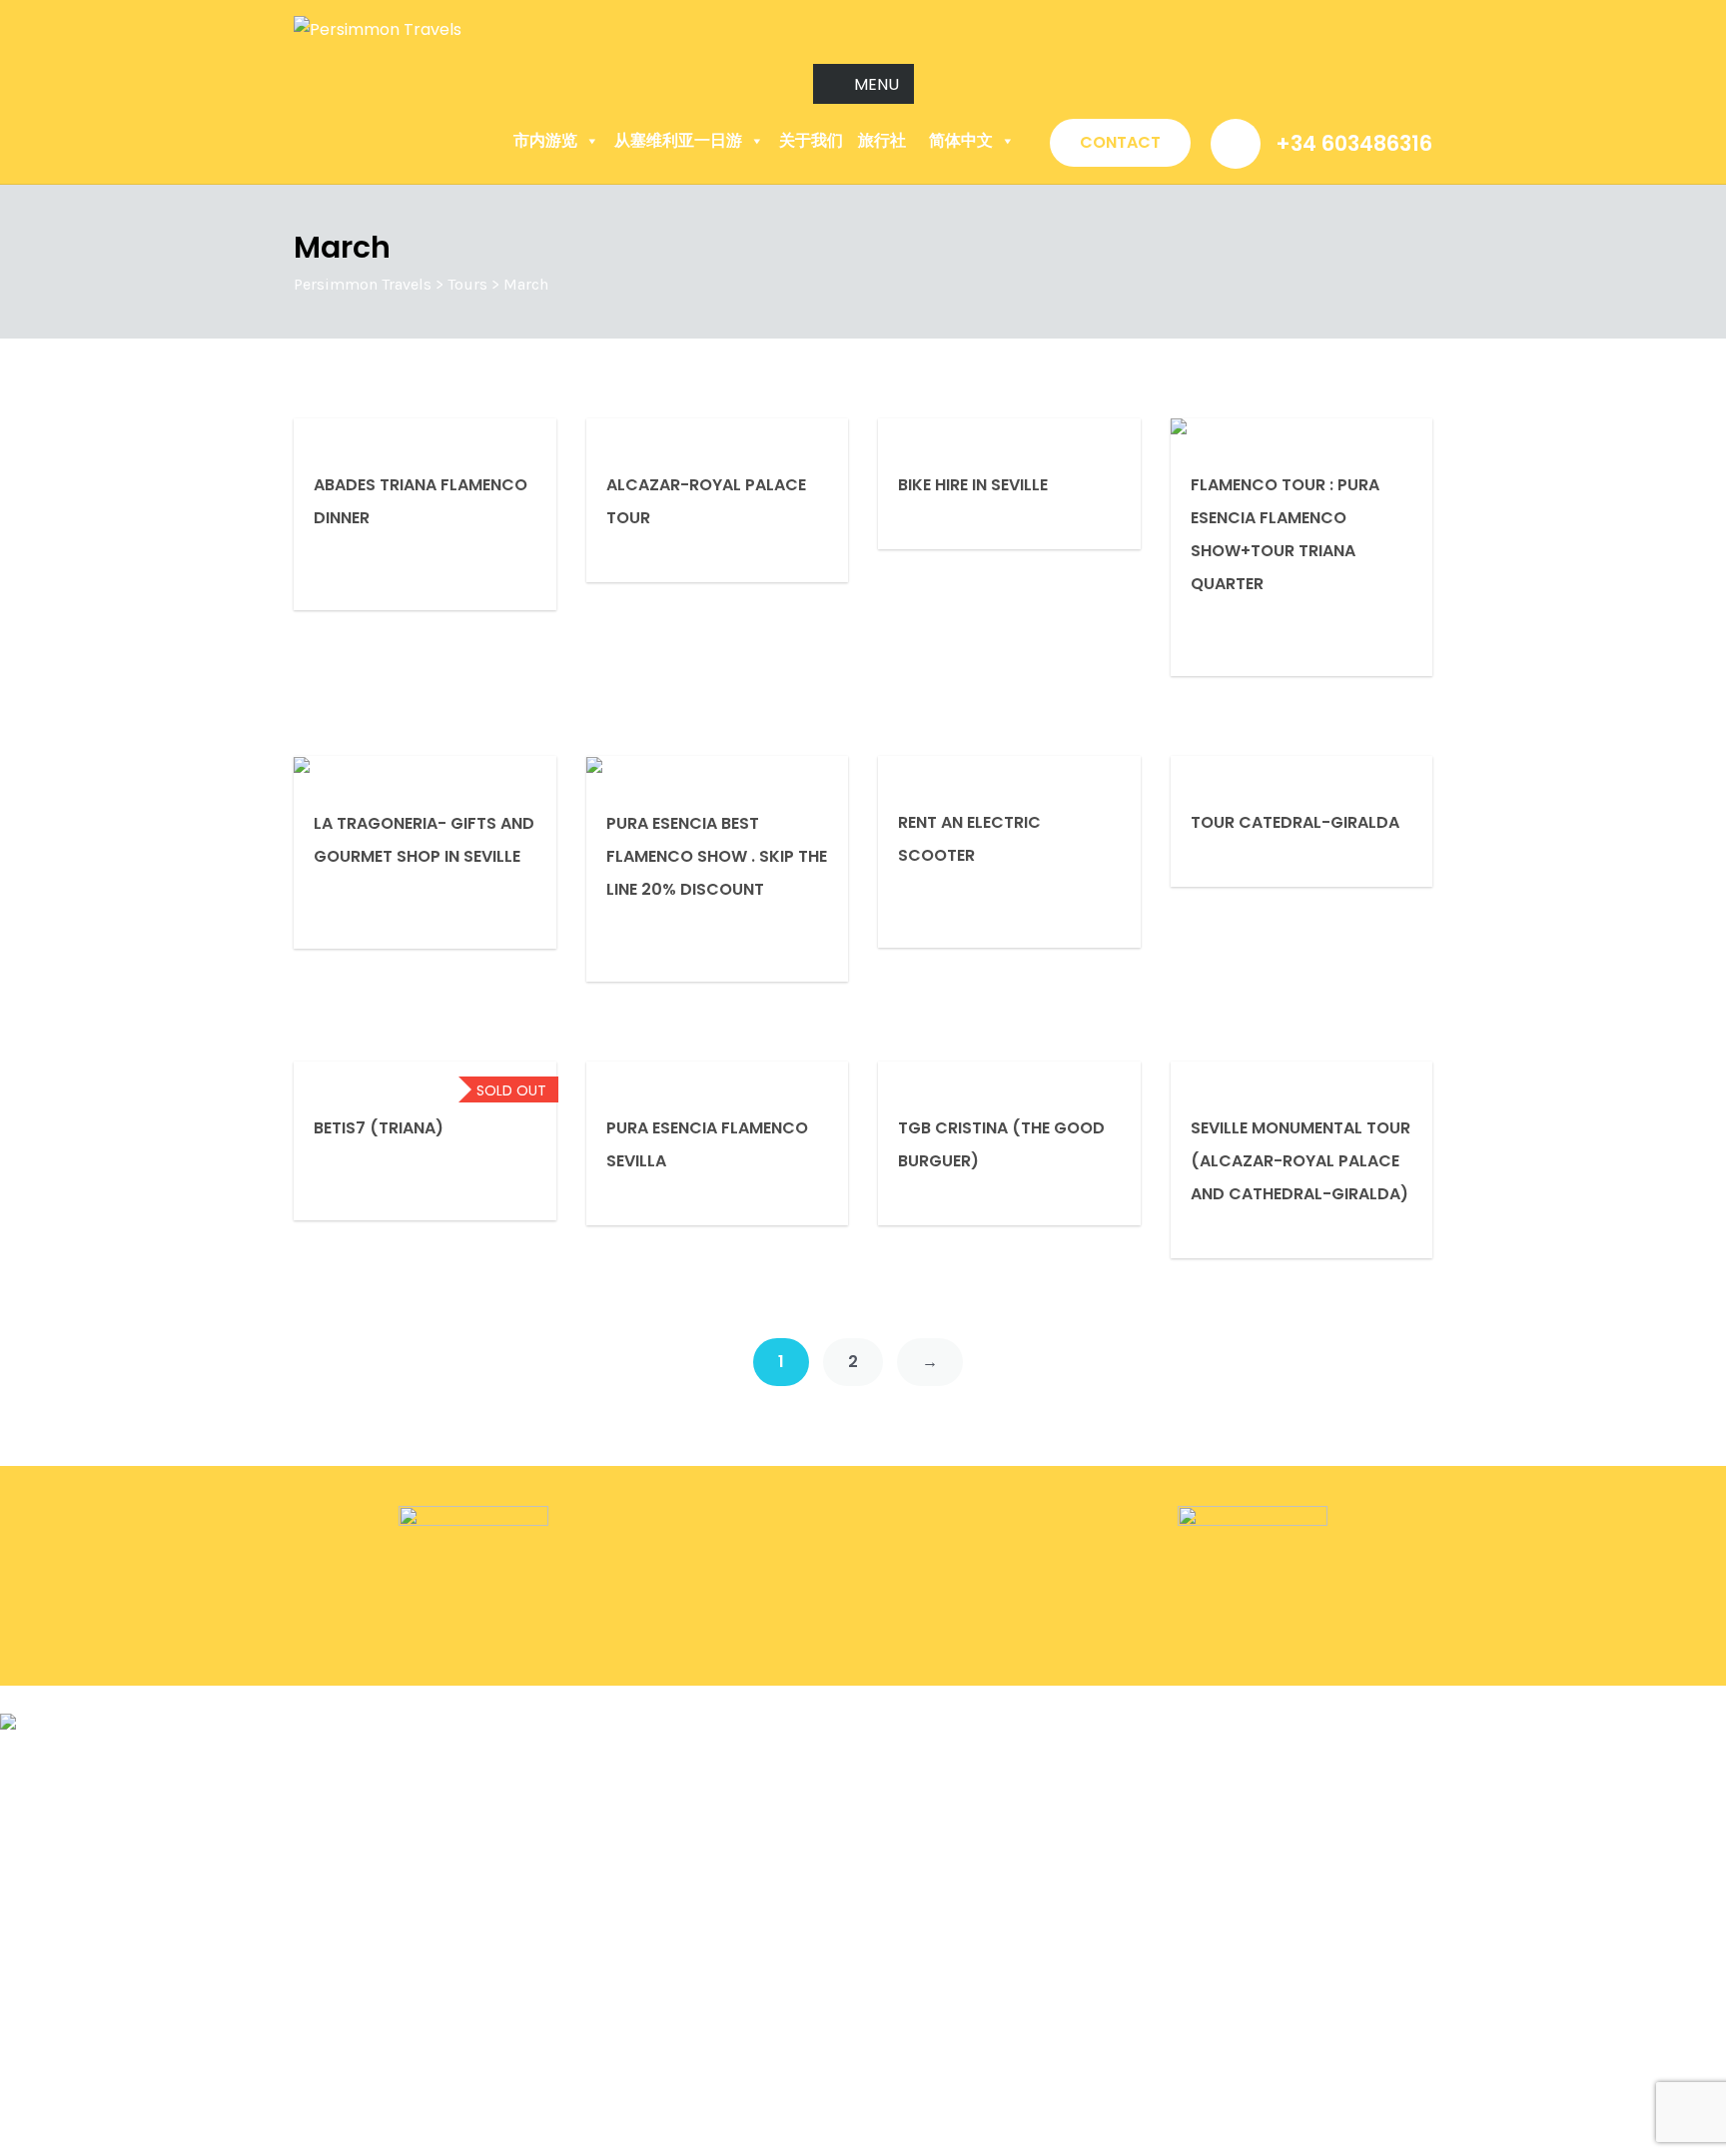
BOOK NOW (45, 1699)
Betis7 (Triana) (379, 1128)
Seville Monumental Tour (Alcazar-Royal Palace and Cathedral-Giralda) (1300, 1161)
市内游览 (545, 140)
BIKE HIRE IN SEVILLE (973, 485)
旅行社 (882, 140)
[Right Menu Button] (1715, 1755)
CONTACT (1120, 142)
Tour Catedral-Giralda (1295, 822)
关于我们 (811, 140)
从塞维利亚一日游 (678, 140)
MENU (876, 84)
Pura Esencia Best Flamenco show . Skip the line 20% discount (717, 856)
